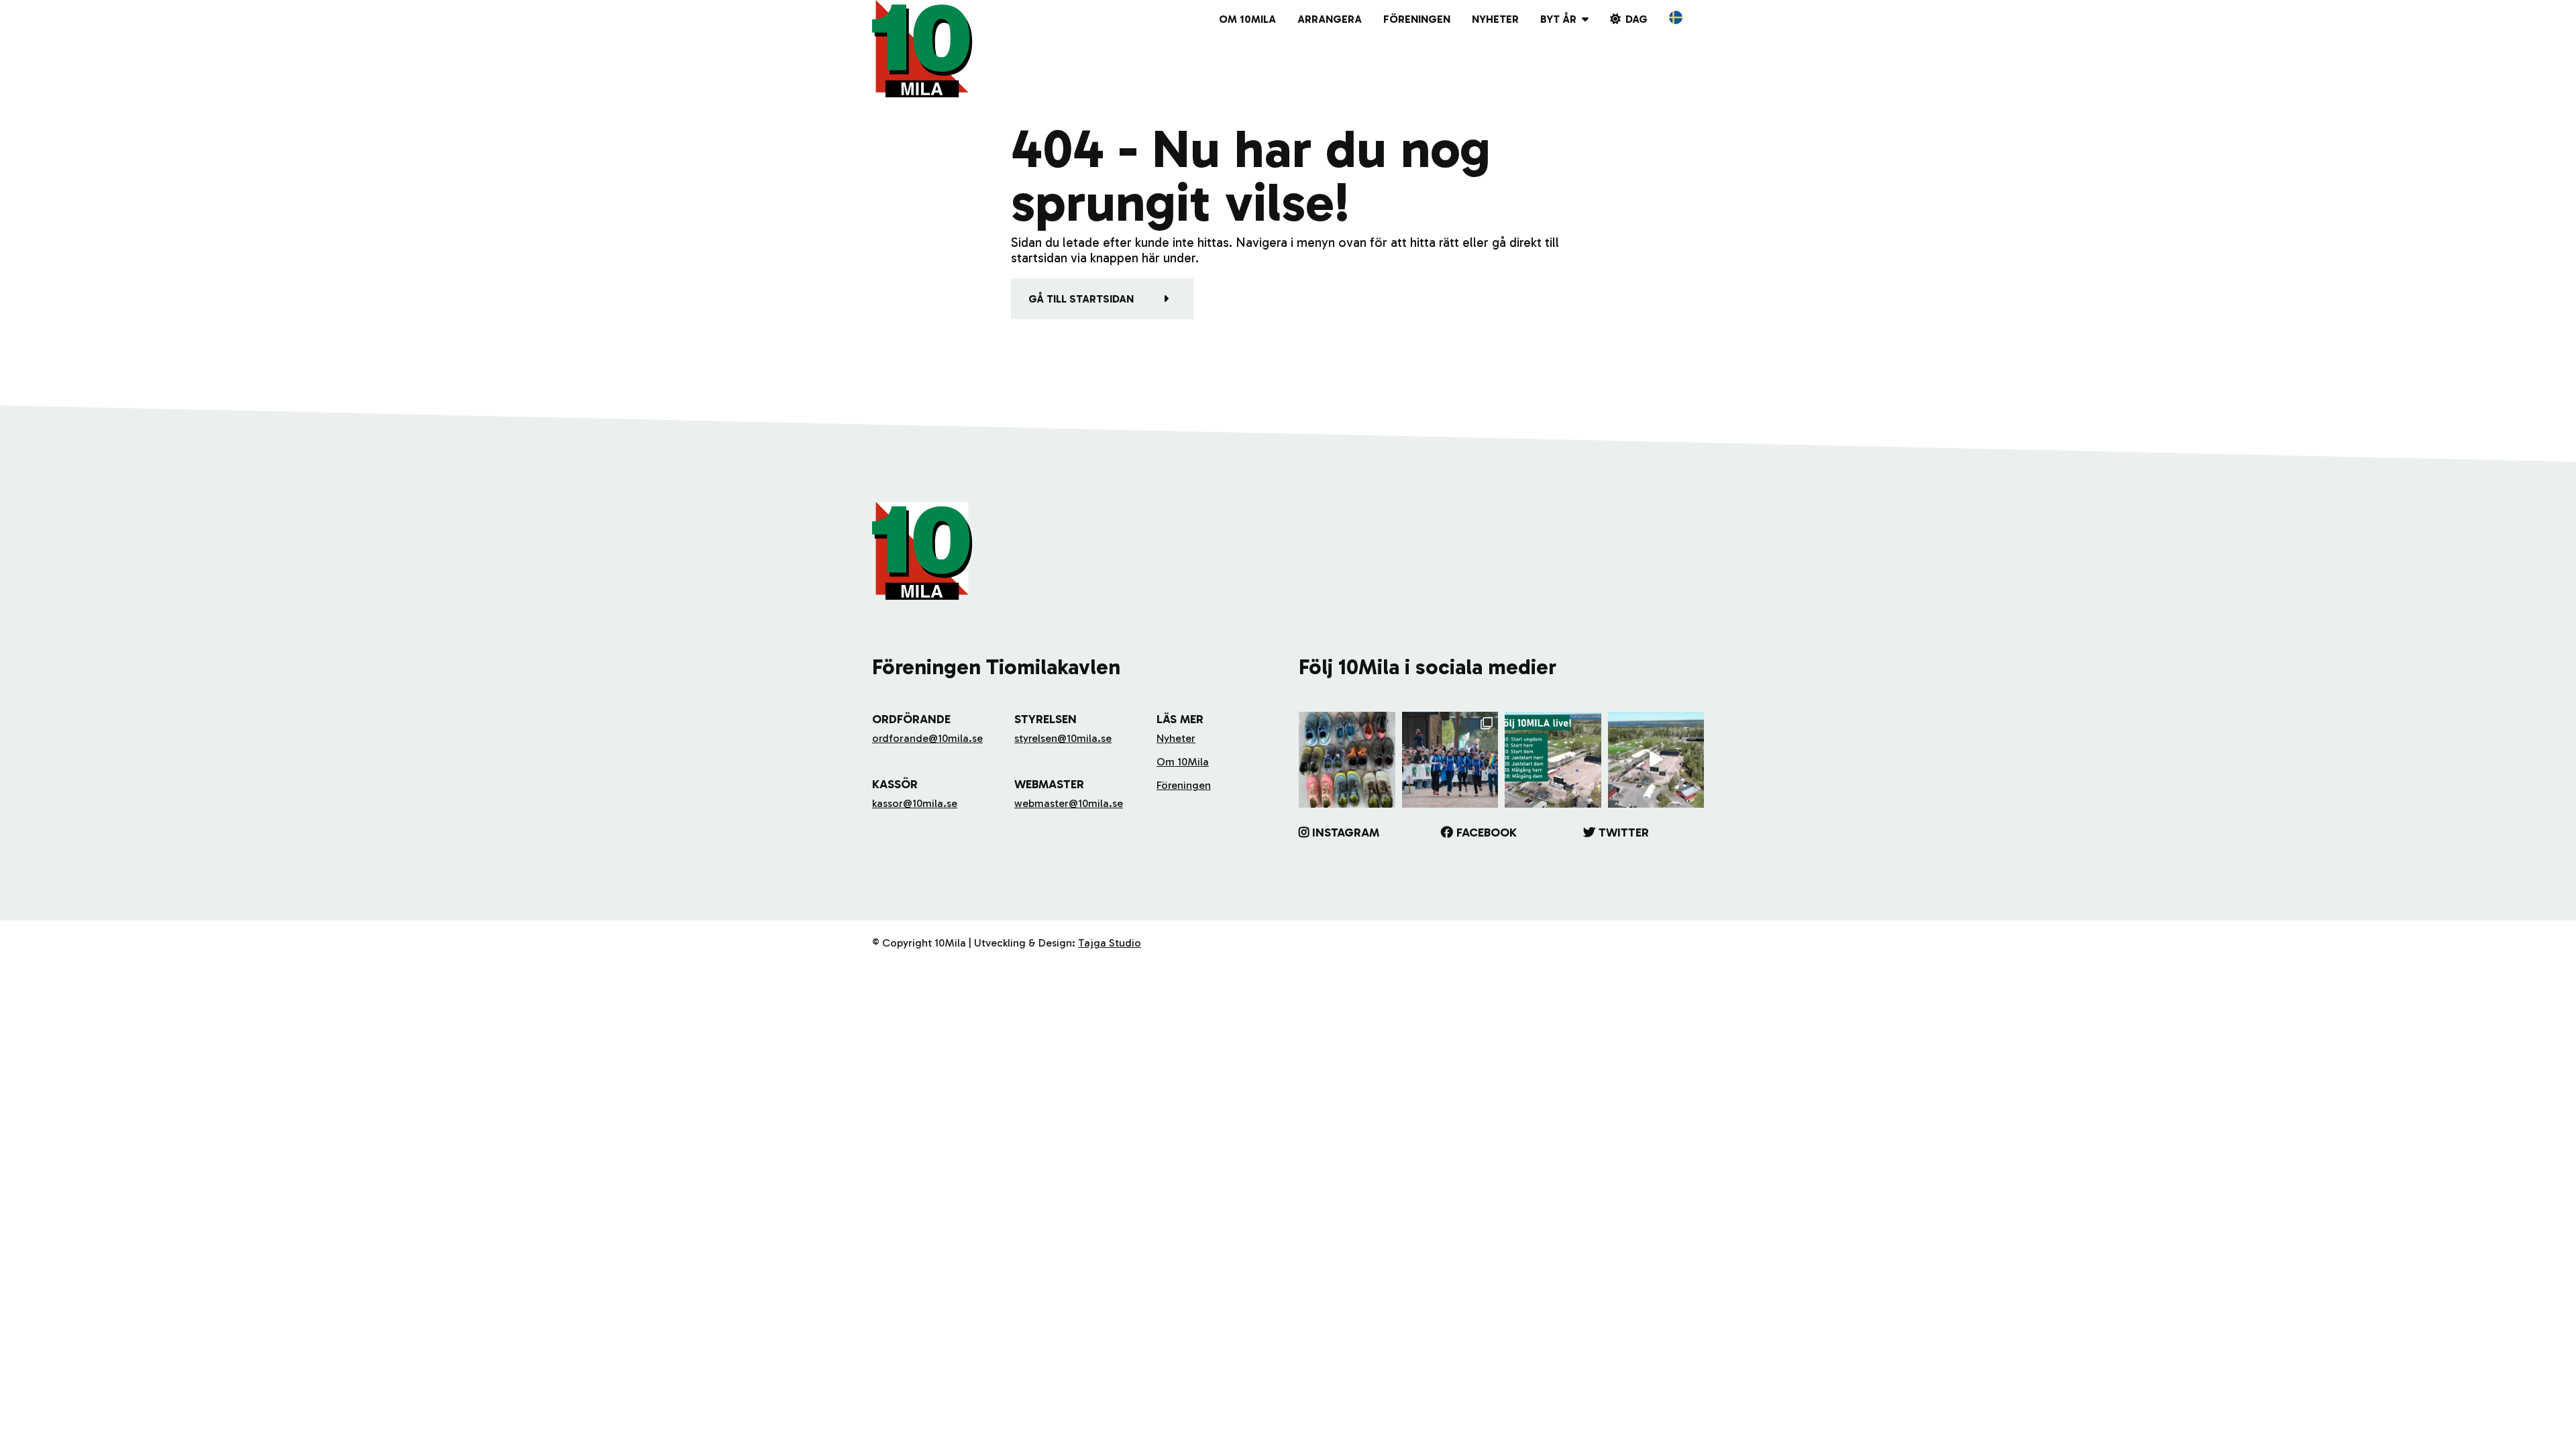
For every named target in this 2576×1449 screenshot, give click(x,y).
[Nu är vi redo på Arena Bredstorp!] (1656, 760)
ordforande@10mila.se (927, 738)
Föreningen (1417, 19)
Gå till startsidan (1081, 299)
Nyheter (1495, 19)
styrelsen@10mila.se (1063, 738)
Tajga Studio (1110, 943)
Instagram (1346, 833)
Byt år (1558, 19)
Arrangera (1330, 19)
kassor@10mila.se (915, 803)
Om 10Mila (1247, 19)
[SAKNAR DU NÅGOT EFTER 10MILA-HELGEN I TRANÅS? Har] (1347, 760)
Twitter (1624, 833)
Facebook (1487, 833)
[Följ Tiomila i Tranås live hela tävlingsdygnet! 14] (1553, 760)
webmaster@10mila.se (1069, 803)
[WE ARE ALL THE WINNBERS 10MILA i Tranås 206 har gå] (1450, 760)
